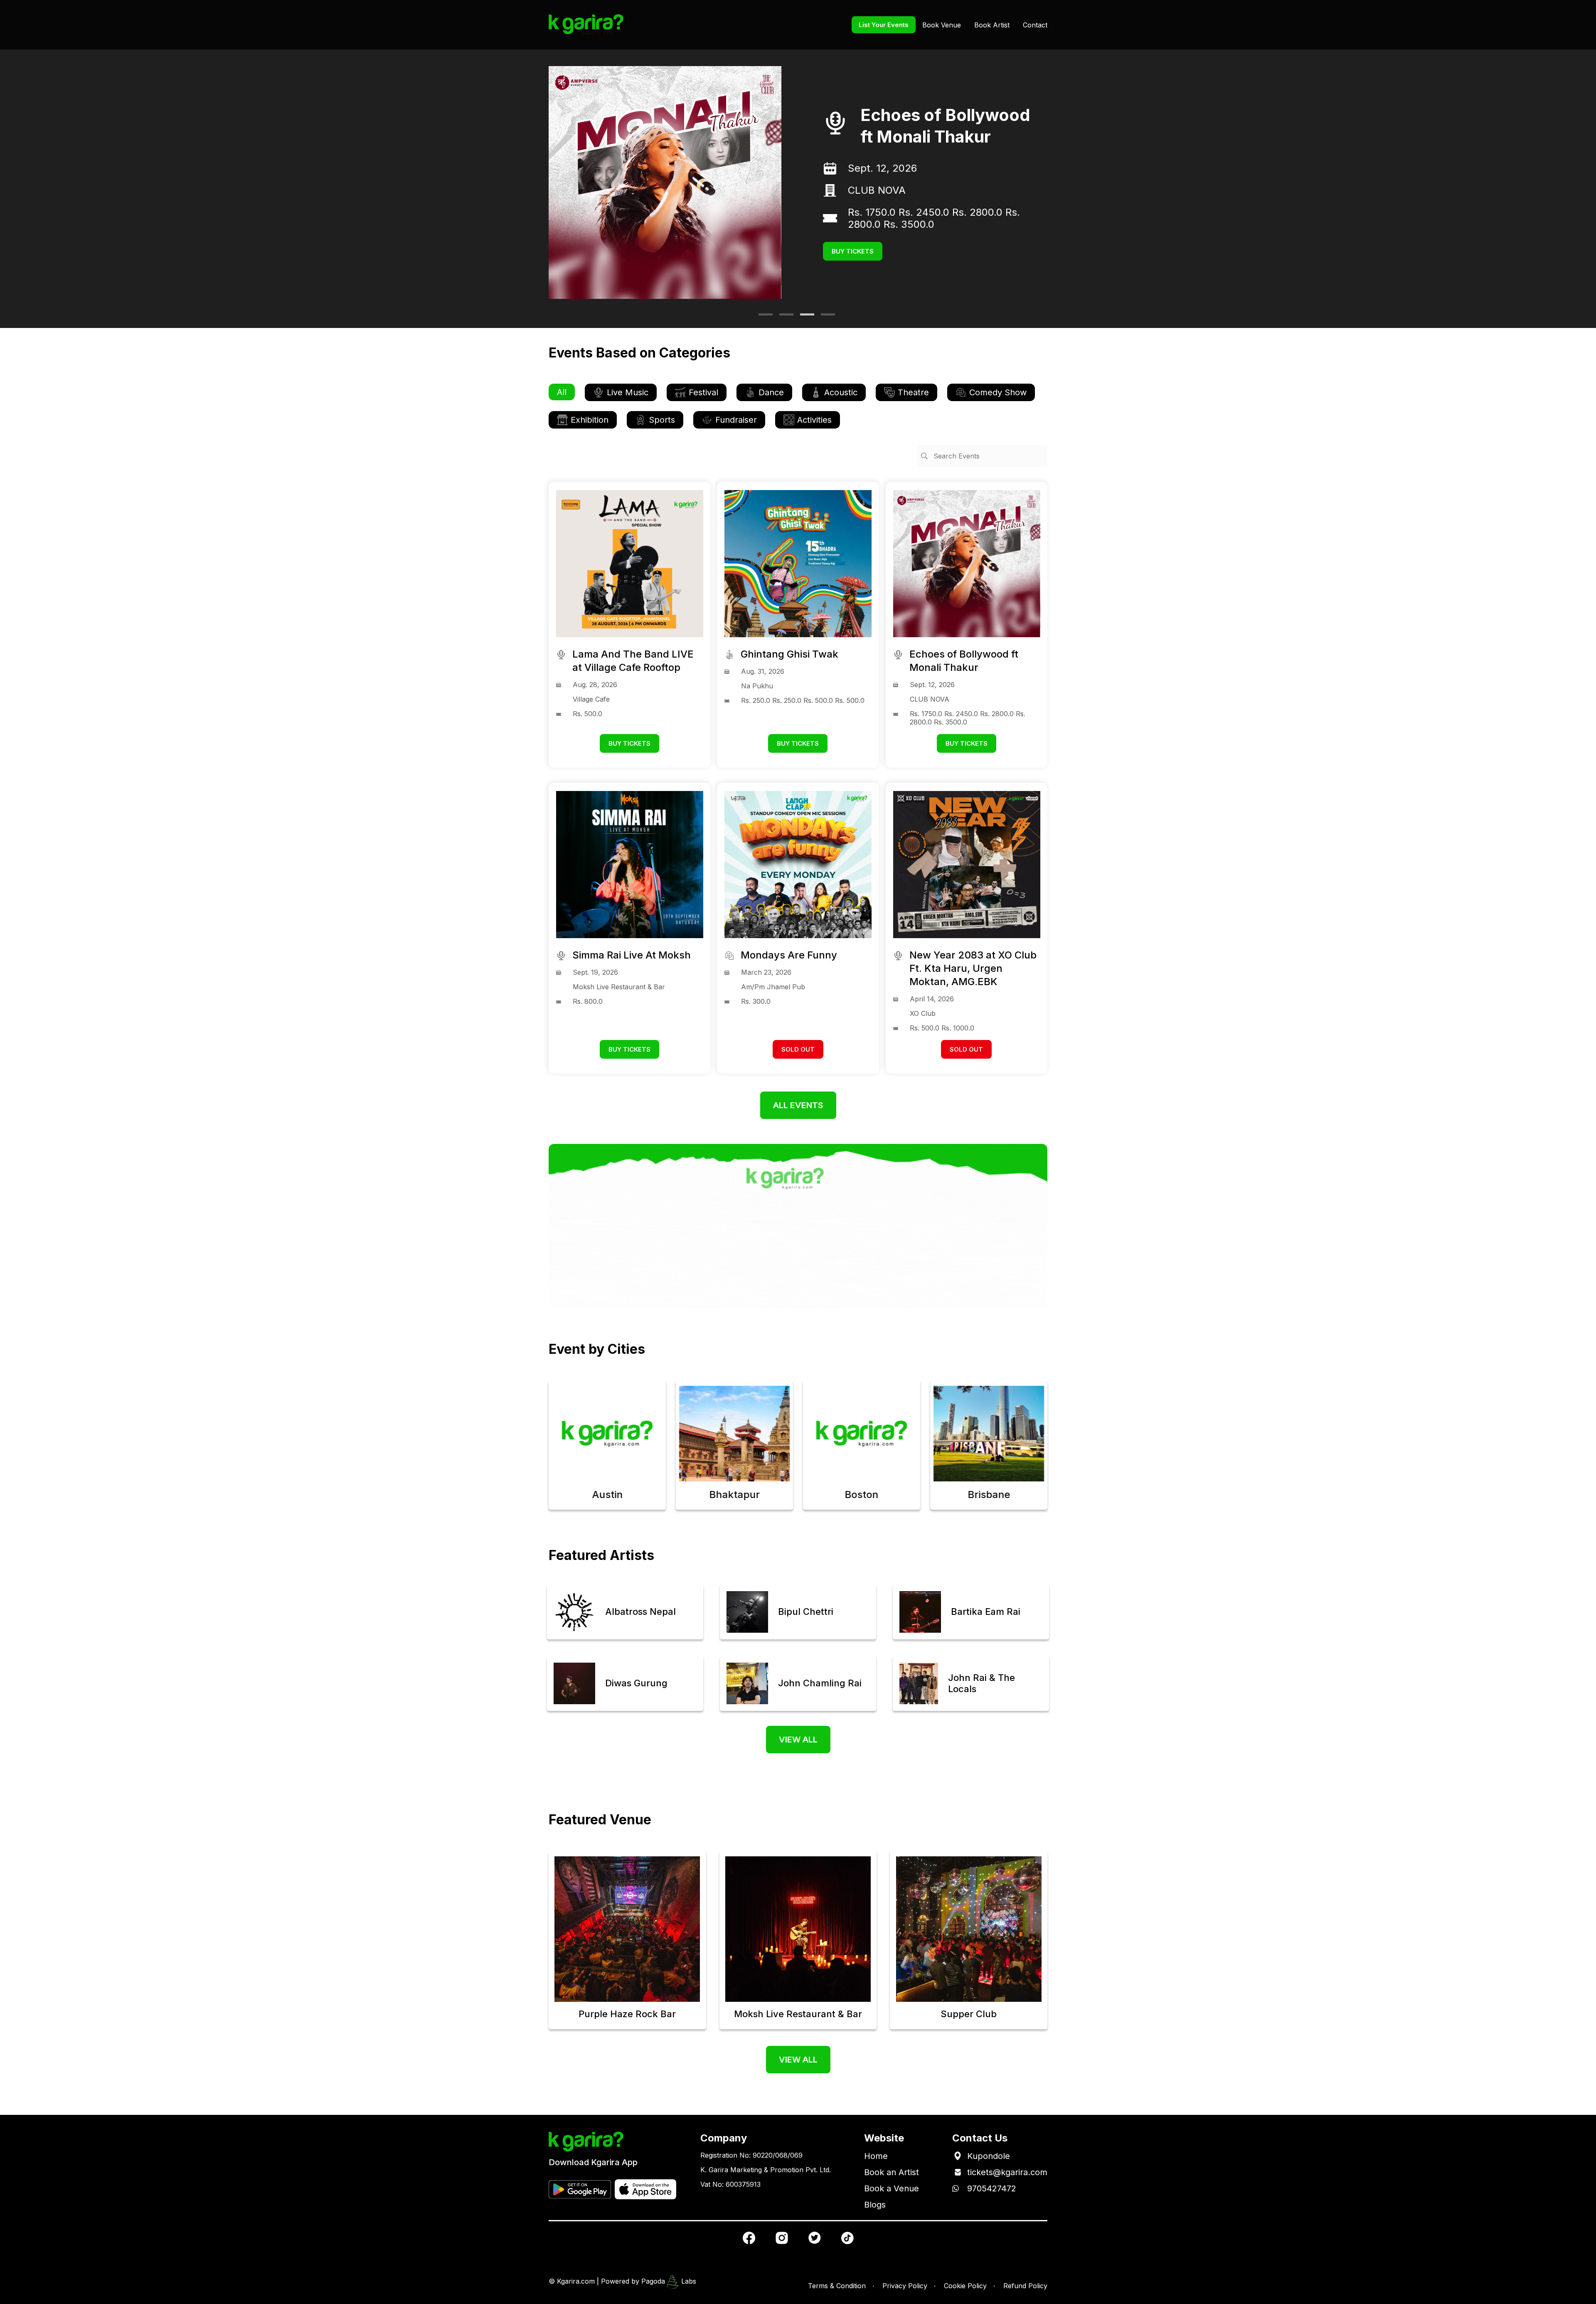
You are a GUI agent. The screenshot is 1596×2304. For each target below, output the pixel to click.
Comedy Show (998, 392)
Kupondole (989, 2156)
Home (876, 2156)
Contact (1035, 25)
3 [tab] (804, 318)
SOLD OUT (798, 1049)
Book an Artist (892, 2172)
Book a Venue (892, 2188)
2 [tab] (783, 318)
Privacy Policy (905, 2286)
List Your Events (884, 25)
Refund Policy (1025, 2286)
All (562, 392)
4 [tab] (825, 318)
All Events (798, 1105)
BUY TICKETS (853, 245)
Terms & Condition (837, 2286)
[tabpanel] (798, 182)
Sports (662, 420)
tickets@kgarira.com (1007, 2172)
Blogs (875, 2205)
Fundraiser (736, 420)
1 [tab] (763, 318)
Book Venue (942, 25)
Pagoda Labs (669, 2281)
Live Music (628, 392)
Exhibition (590, 420)
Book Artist (992, 25)
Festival (703, 392)
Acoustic (841, 392)
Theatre (913, 392)
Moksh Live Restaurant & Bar (916, 196)
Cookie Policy (965, 2286)
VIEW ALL (798, 1740)
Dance (771, 392)
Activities (814, 420)
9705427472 (992, 2188)
